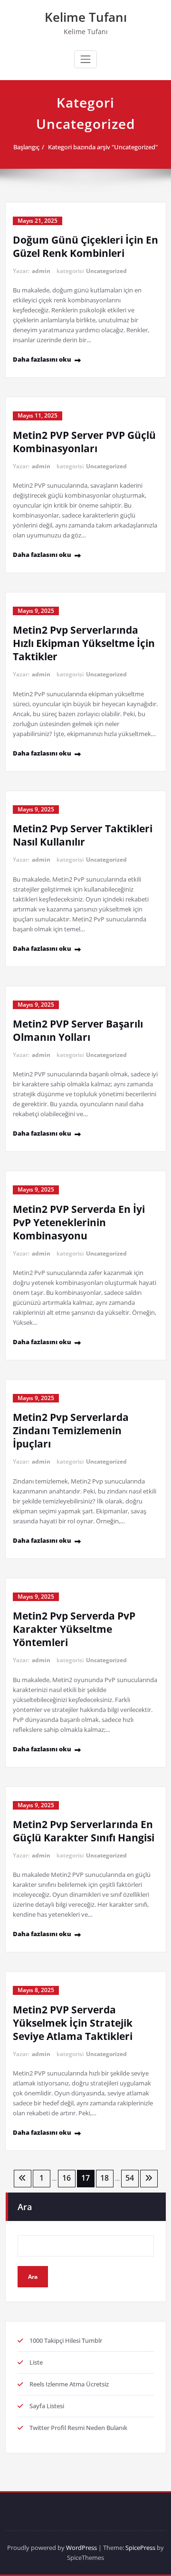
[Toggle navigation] (85, 59)
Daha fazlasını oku (42, 359)
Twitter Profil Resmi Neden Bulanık (78, 2428)
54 (130, 2178)
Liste (36, 2362)
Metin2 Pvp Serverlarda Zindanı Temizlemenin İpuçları (71, 1430)
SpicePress (140, 2548)
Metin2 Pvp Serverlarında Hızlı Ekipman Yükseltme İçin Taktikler (84, 643)
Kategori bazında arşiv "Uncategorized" (103, 147)
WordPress (81, 2548)
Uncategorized (106, 271)
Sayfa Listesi (47, 2406)
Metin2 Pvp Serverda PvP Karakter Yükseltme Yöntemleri (74, 1629)
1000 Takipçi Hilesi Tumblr (66, 2340)
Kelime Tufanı (86, 17)
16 (66, 2178)
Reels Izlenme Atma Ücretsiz (69, 2384)
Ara (25, 2207)
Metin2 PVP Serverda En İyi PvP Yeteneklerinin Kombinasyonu (79, 1222)
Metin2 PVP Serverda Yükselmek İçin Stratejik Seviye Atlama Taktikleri (73, 2023)
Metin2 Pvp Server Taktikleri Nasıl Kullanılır (83, 835)
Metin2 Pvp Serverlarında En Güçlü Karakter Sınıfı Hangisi (84, 1831)
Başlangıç (26, 147)
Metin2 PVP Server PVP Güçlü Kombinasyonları (84, 442)
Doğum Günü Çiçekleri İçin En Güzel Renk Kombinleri (85, 246)
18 (104, 2178)
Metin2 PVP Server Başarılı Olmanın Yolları (78, 1030)
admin (41, 271)
